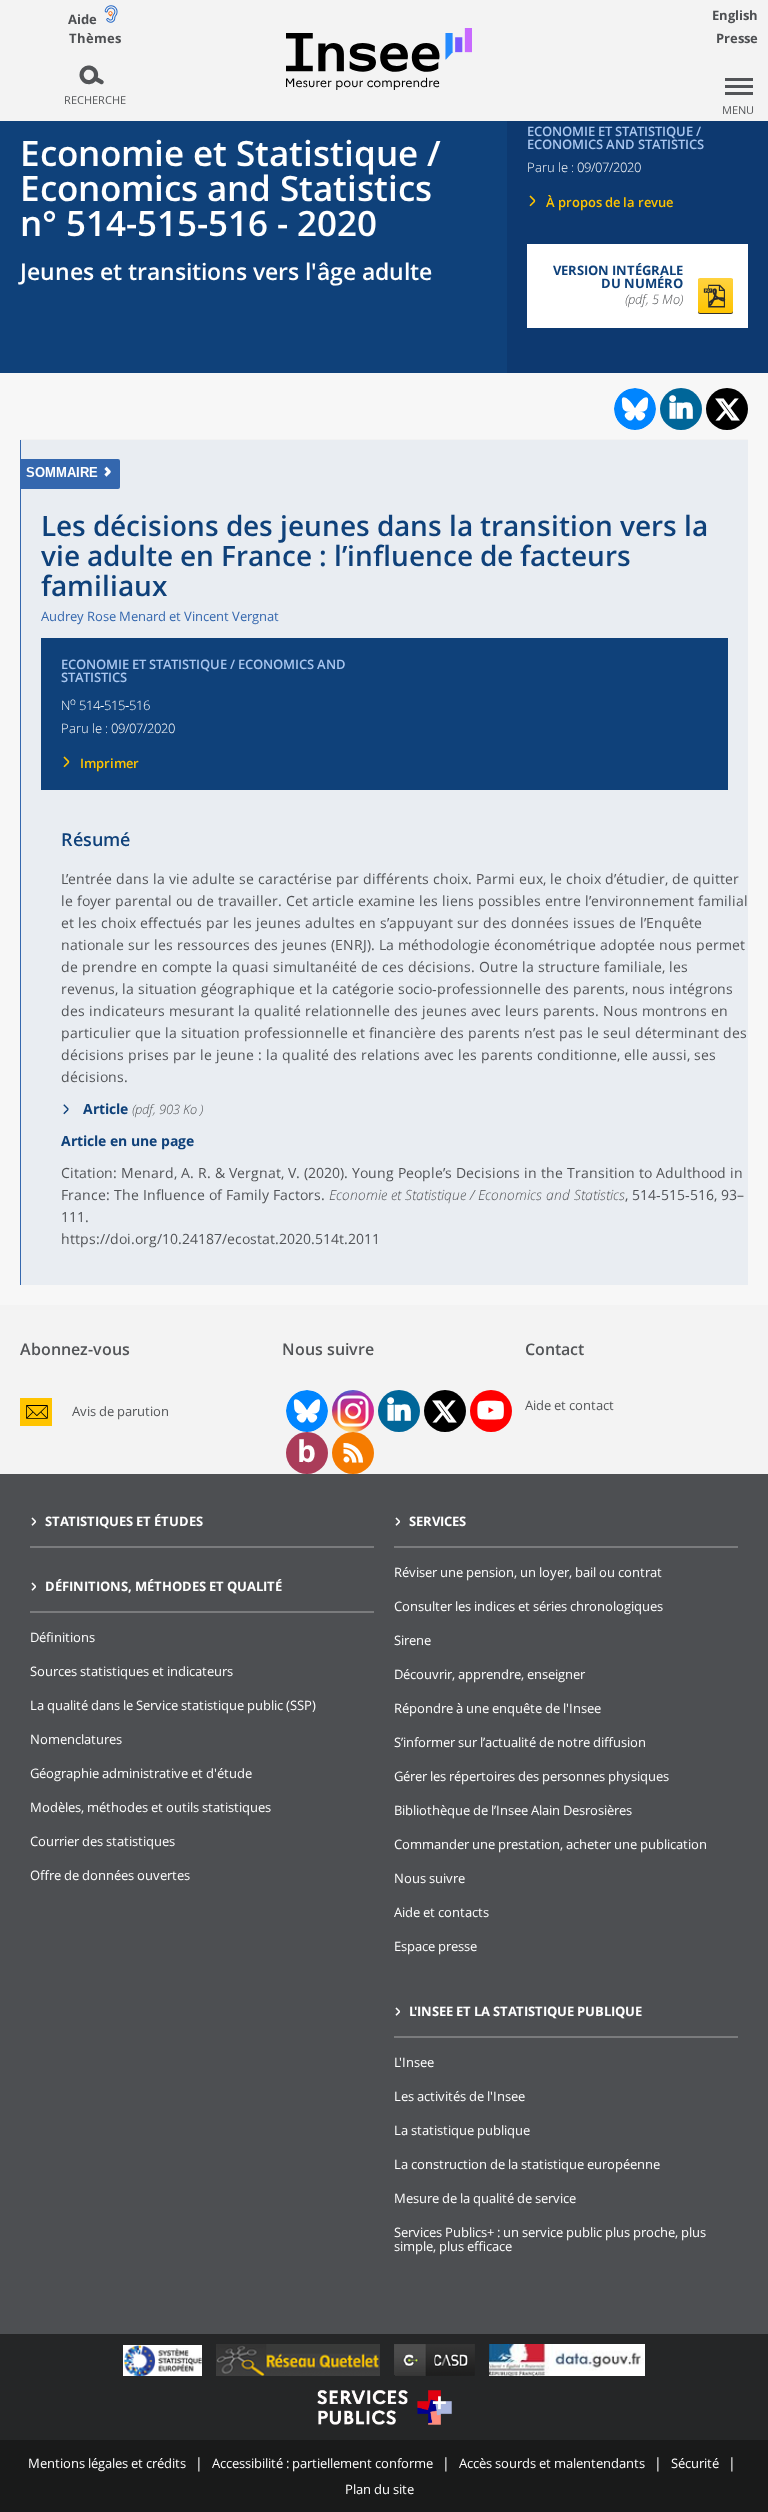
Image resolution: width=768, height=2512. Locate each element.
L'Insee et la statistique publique (525, 2011)
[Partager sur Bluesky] (633, 409)
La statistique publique (462, 2130)
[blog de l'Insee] (306, 1453)
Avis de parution (120, 1411)
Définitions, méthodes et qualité (163, 1586)
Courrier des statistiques (102, 1841)
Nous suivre (429, 1878)
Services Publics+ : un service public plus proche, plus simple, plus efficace (550, 2239)
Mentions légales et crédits (107, 2463)
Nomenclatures (76, 1739)
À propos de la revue (609, 202)
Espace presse (435, 1946)
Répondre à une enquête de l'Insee (497, 1708)
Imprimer (109, 763)
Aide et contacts (441, 1912)
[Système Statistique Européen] (164, 2375)
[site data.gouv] (567, 2375)
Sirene (412, 1640)
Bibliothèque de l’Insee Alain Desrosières (513, 1810)
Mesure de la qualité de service (485, 2198)
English (735, 15)
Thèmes (95, 38)
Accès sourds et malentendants (552, 2463)
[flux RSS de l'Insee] (353, 1453)
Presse (737, 38)
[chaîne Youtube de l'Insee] (490, 1411)
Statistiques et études (124, 1521)
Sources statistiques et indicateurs (131, 1671)
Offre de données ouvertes (110, 1875)
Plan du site (379, 2489)
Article (103, 1108)
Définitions (62, 1637)
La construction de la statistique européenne (527, 2164)
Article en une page (127, 1140)
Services (437, 1521)
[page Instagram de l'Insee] (351, 1411)
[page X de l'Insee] (444, 1411)
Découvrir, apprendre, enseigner (489, 1674)
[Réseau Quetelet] (300, 2375)
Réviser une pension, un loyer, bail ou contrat (528, 1572)
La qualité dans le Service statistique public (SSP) (173, 1705)
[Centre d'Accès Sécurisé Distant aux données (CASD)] (436, 2375)
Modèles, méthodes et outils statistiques (150, 1807)
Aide (82, 19)
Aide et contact (569, 1405)
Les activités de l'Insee (459, 2096)
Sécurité (695, 2463)
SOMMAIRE (62, 472)
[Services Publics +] (384, 2427)
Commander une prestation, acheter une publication (550, 1844)
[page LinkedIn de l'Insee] (399, 1411)
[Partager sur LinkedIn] (681, 409)
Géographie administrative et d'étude (141, 1773)
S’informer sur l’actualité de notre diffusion (520, 1742)
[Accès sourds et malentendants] (111, 18)
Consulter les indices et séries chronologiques (528, 1606)
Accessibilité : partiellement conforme (322, 2463)
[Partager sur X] (727, 409)
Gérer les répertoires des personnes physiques (531, 1776)
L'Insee (414, 2062)
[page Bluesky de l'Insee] (305, 1411)
